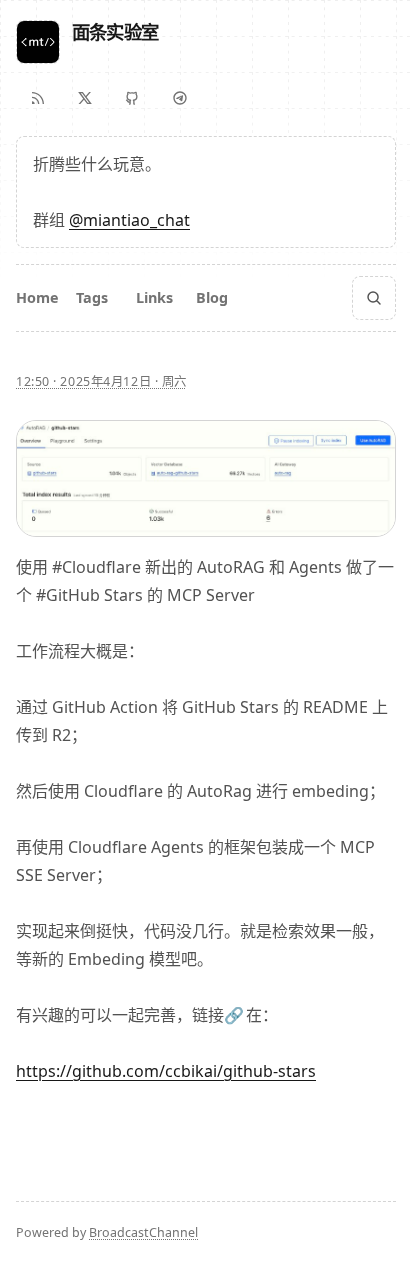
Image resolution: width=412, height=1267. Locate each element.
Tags (92, 297)
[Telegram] (180, 98)
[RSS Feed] (38, 98)
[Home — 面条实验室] (38, 42)
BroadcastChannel (143, 1232)
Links (154, 297)
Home (37, 297)
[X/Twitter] (85, 98)
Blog (212, 297)
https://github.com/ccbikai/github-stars (166, 1071)
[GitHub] (132, 98)
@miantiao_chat (129, 220)
